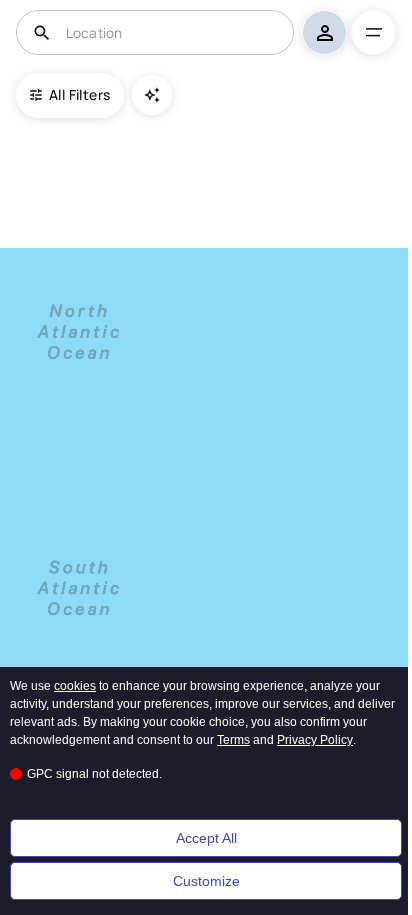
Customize (206, 881)
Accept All (206, 838)
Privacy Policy (315, 740)
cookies (75, 686)
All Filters (79, 94)
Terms (233, 740)
